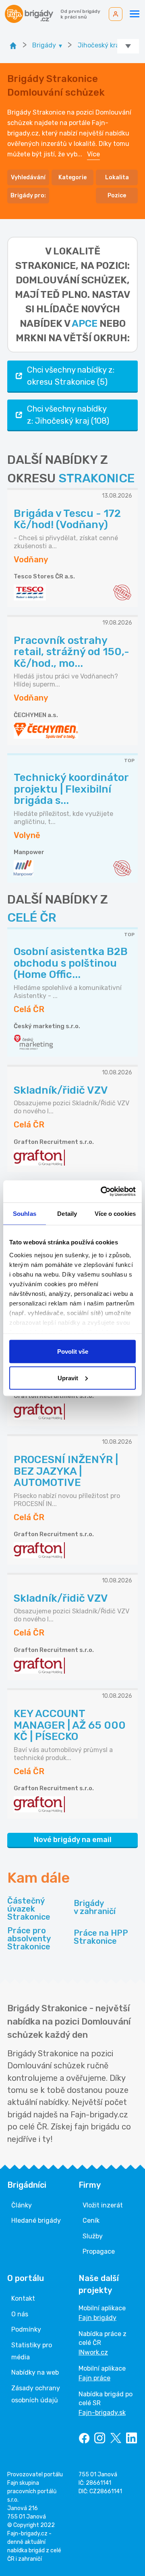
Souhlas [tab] (25, 1214)
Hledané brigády (36, 2220)
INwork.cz (93, 2352)
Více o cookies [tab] (115, 1214)
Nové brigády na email (73, 1840)
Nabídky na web (35, 2372)
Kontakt (23, 2298)
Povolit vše (73, 1352)
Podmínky (26, 2329)
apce (85, 324)
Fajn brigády (97, 2318)
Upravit (68, 1378)
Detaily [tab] (67, 1214)
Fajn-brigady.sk (102, 2413)
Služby (93, 2236)
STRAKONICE (96, 478)
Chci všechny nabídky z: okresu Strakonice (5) (71, 376)
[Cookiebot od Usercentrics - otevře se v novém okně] (102, 1191)
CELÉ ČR (32, 918)
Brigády (95, 1907)
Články (22, 2205)
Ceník (91, 2220)
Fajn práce (94, 2378)
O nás (20, 2314)
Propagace (99, 2251)
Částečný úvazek (29, 1909)
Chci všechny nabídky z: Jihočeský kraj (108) (68, 415)
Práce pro (29, 1939)
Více (93, 154)
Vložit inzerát (103, 2205)
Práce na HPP (101, 1937)
